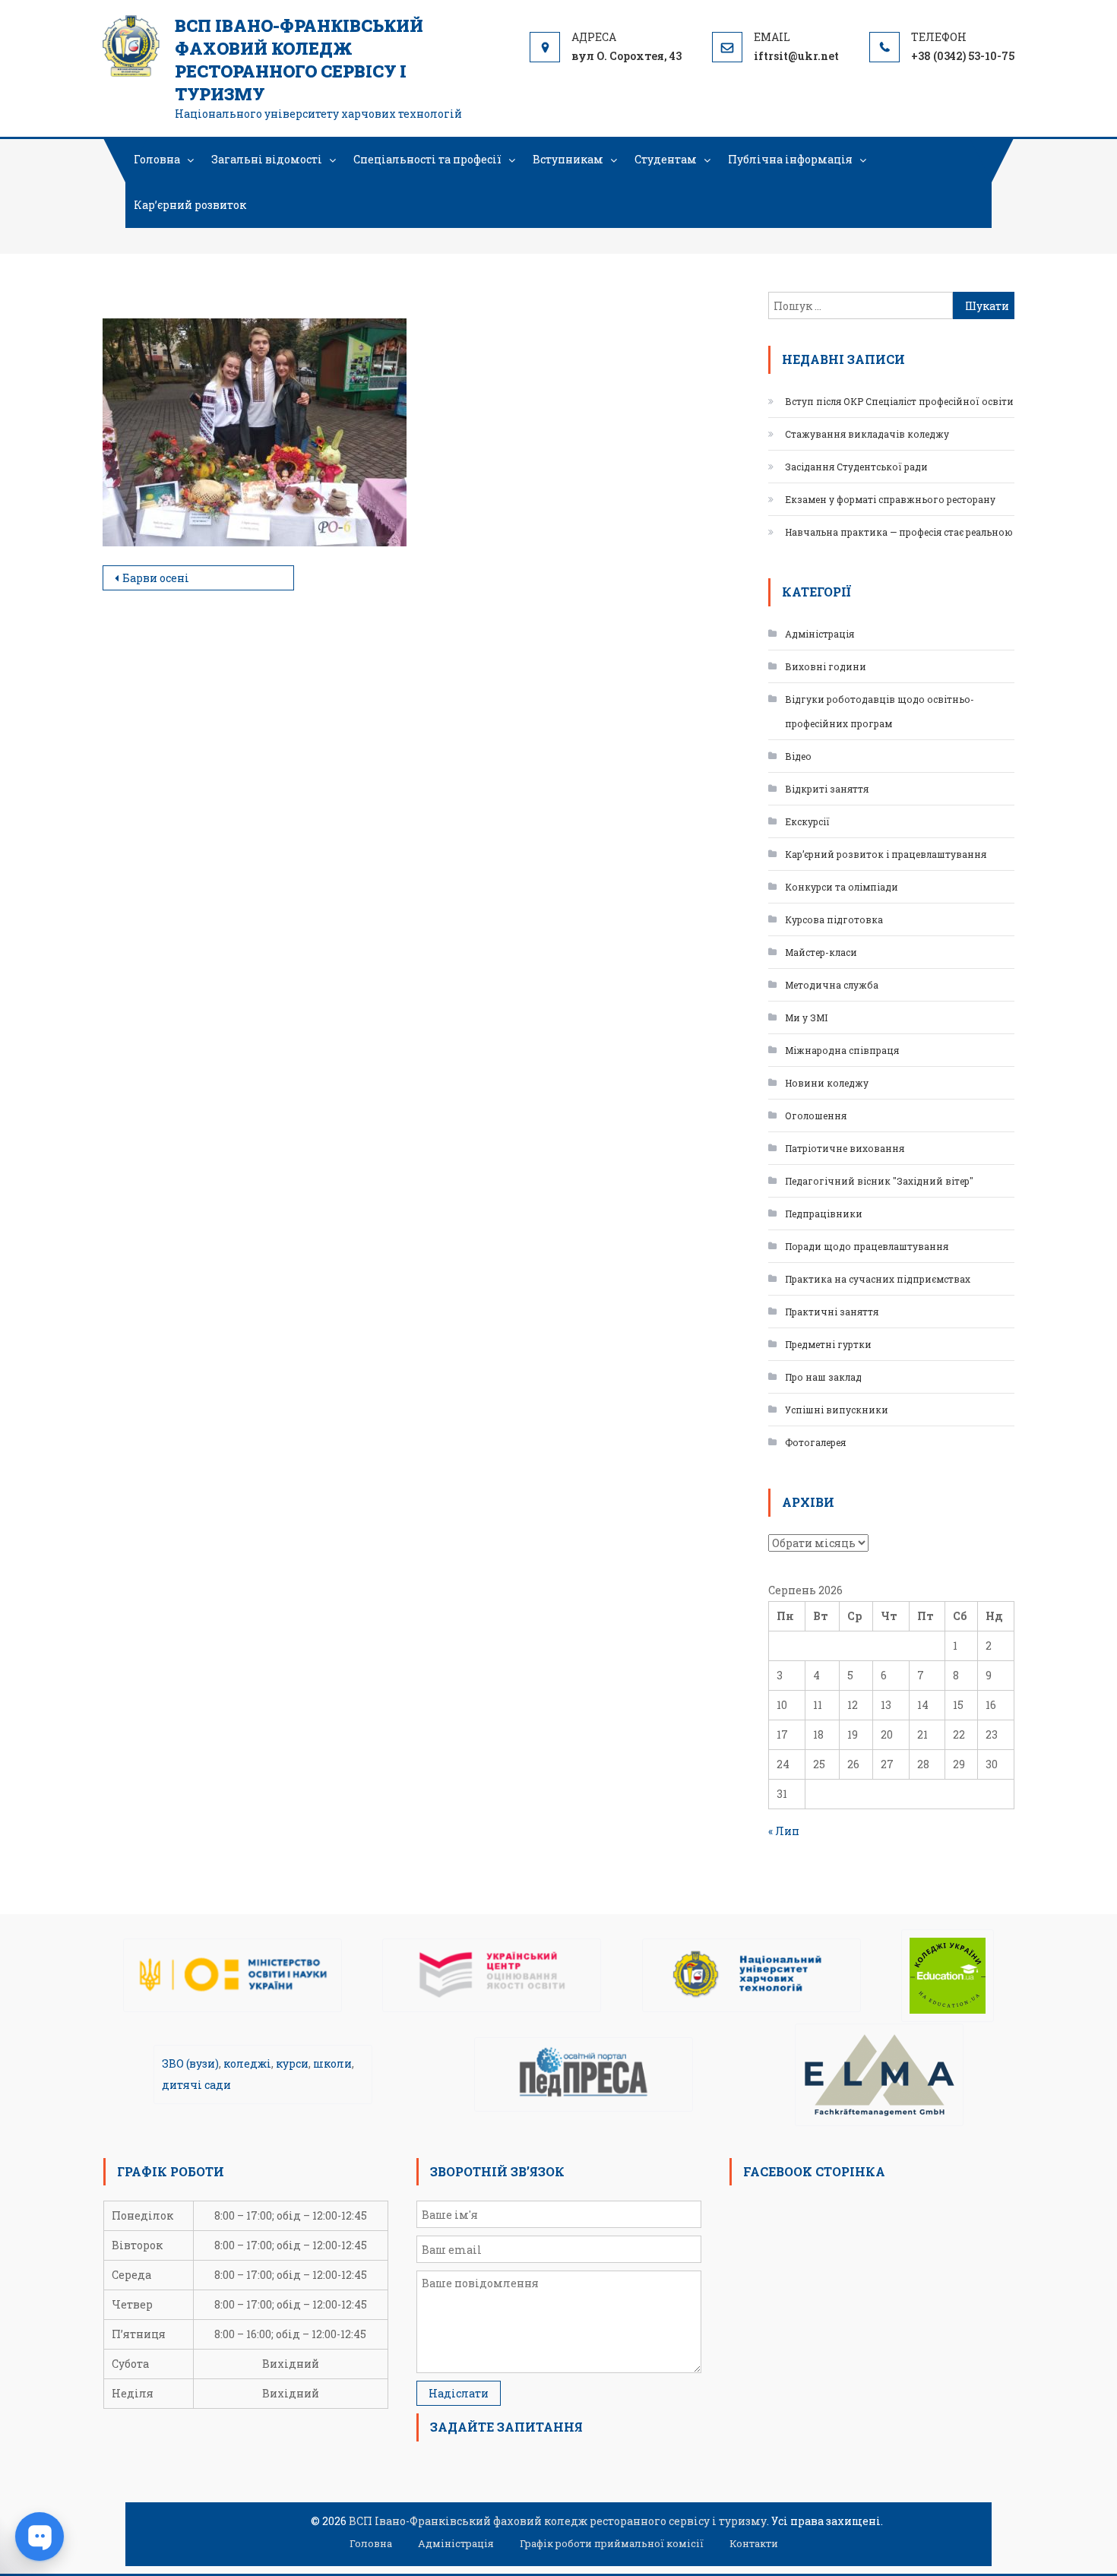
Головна (157, 159)
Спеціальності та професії (427, 159)
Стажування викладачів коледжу (867, 434)
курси (292, 2063)
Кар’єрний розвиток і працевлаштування (886, 854)
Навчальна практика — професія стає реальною (899, 532)
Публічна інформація (790, 159)
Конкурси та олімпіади (842, 887)
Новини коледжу (827, 1083)
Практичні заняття (832, 1312)
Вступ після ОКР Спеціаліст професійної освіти (899, 401)
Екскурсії (807, 821)
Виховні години (826, 666)
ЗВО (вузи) (190, 2063)
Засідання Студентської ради (856, 467)
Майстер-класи (821, 952)
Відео (798, 756)
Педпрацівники (824, 1214)
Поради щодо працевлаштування (867, 1246)
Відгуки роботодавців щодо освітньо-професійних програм (880, 711)
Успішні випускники (837, 1410)
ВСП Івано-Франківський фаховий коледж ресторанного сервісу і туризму (299, 60)
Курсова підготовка (834, 919)
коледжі (247, 2063)
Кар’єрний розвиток (190, 205)
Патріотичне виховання (845, 1148)
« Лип (784, 1831)
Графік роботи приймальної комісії (612, 2543)
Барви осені (156, 578)
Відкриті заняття (827, 789)
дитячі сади (196, 2085)
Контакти (754, 2543)
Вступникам (568, 159)
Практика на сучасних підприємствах (878, 1279)
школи (332, 2063)
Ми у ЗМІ (806, 1017)
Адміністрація (820, 634)
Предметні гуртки (828, 1344)
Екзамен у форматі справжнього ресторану (890, 499)
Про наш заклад (823, 1377)
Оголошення (816, 1116)
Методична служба (832, 985)
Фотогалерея (815, 1442)
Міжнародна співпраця (842, 1050)
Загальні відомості (267, 159)
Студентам (666, 159)
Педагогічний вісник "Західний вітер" (879, 1181)
